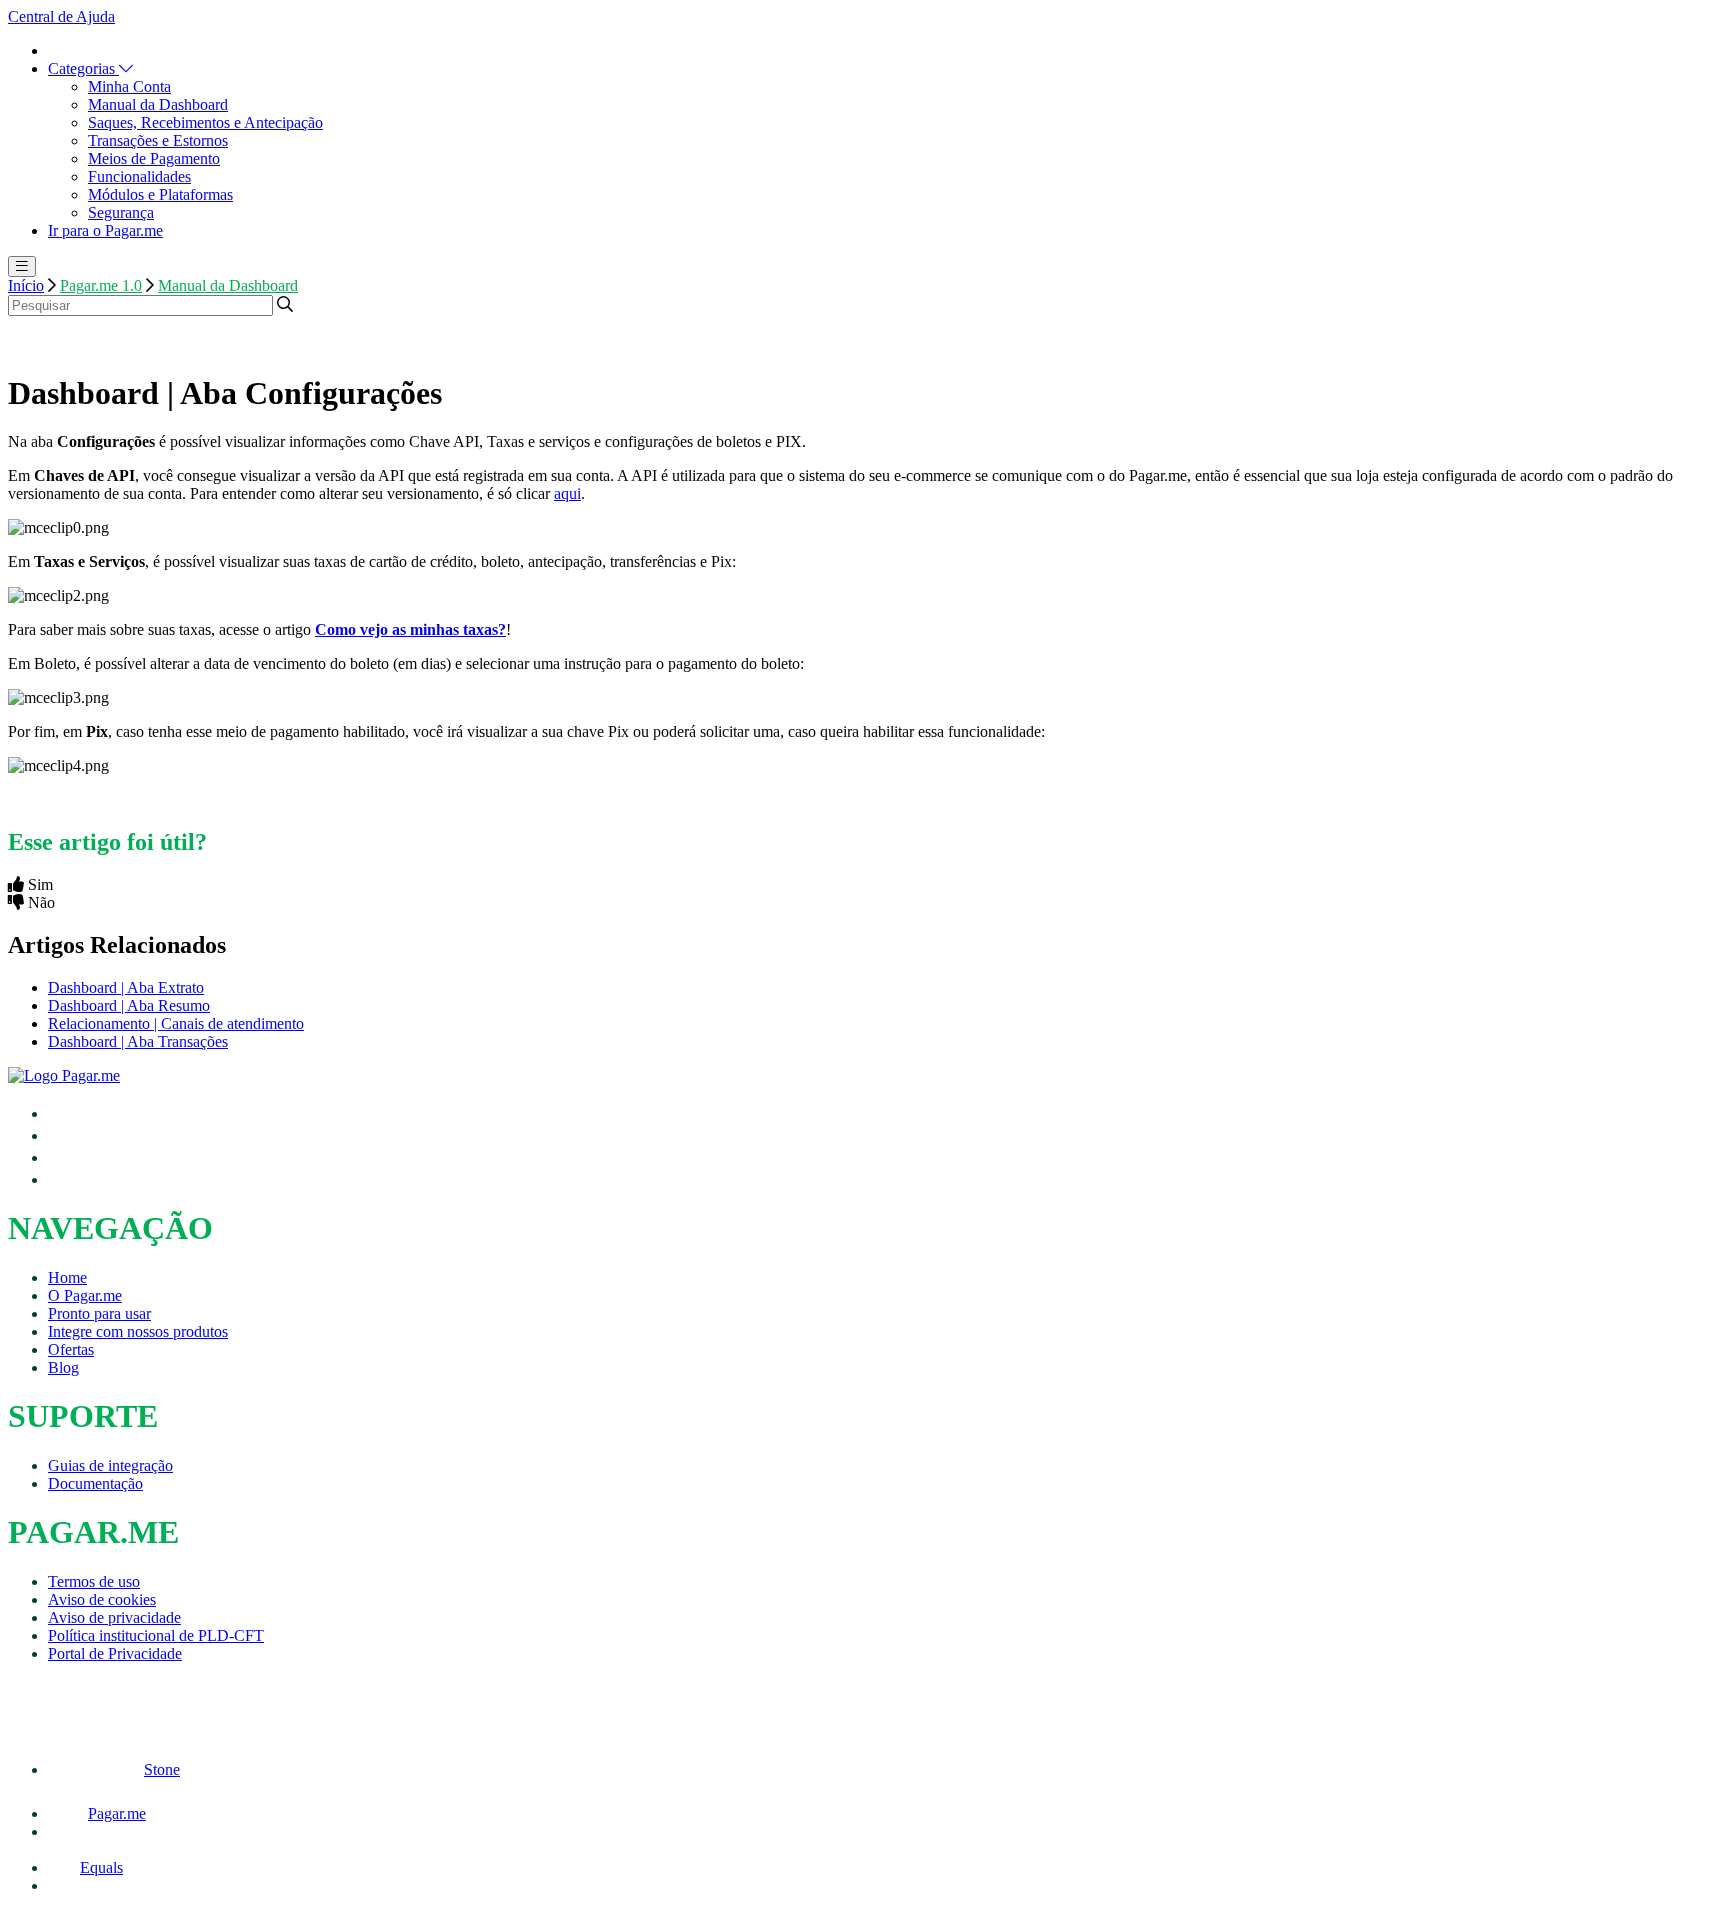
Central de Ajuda (61, 16)
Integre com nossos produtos (138, 1331)
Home (67, 1277)
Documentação (95, 1483)
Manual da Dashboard (158, 104)
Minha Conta (129, 86)
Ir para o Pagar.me (105, 230)
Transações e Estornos (158, 140)
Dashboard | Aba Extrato (126, 987)
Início (26, 285)
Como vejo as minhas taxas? (410, 629)
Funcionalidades (139, 176)
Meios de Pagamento (154, 158)
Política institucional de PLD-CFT (156, 1635)
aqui (567, 493)
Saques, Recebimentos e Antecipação (205, 122)
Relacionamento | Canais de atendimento (176, 1023)
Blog (63, 1367)
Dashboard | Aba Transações (138, 1041)
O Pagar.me (85, 1295)
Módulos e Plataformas (160, 194)
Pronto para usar (99, 1313)
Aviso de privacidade (114, 1617)
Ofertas (71, 1349)
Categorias (83, 68)
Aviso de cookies (102, 1599)
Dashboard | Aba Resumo (129, 1005)
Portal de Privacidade (115, 1653)
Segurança (121, 212)
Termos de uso (94, 1581)
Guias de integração (110, 1465)
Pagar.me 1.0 (101, 285)
